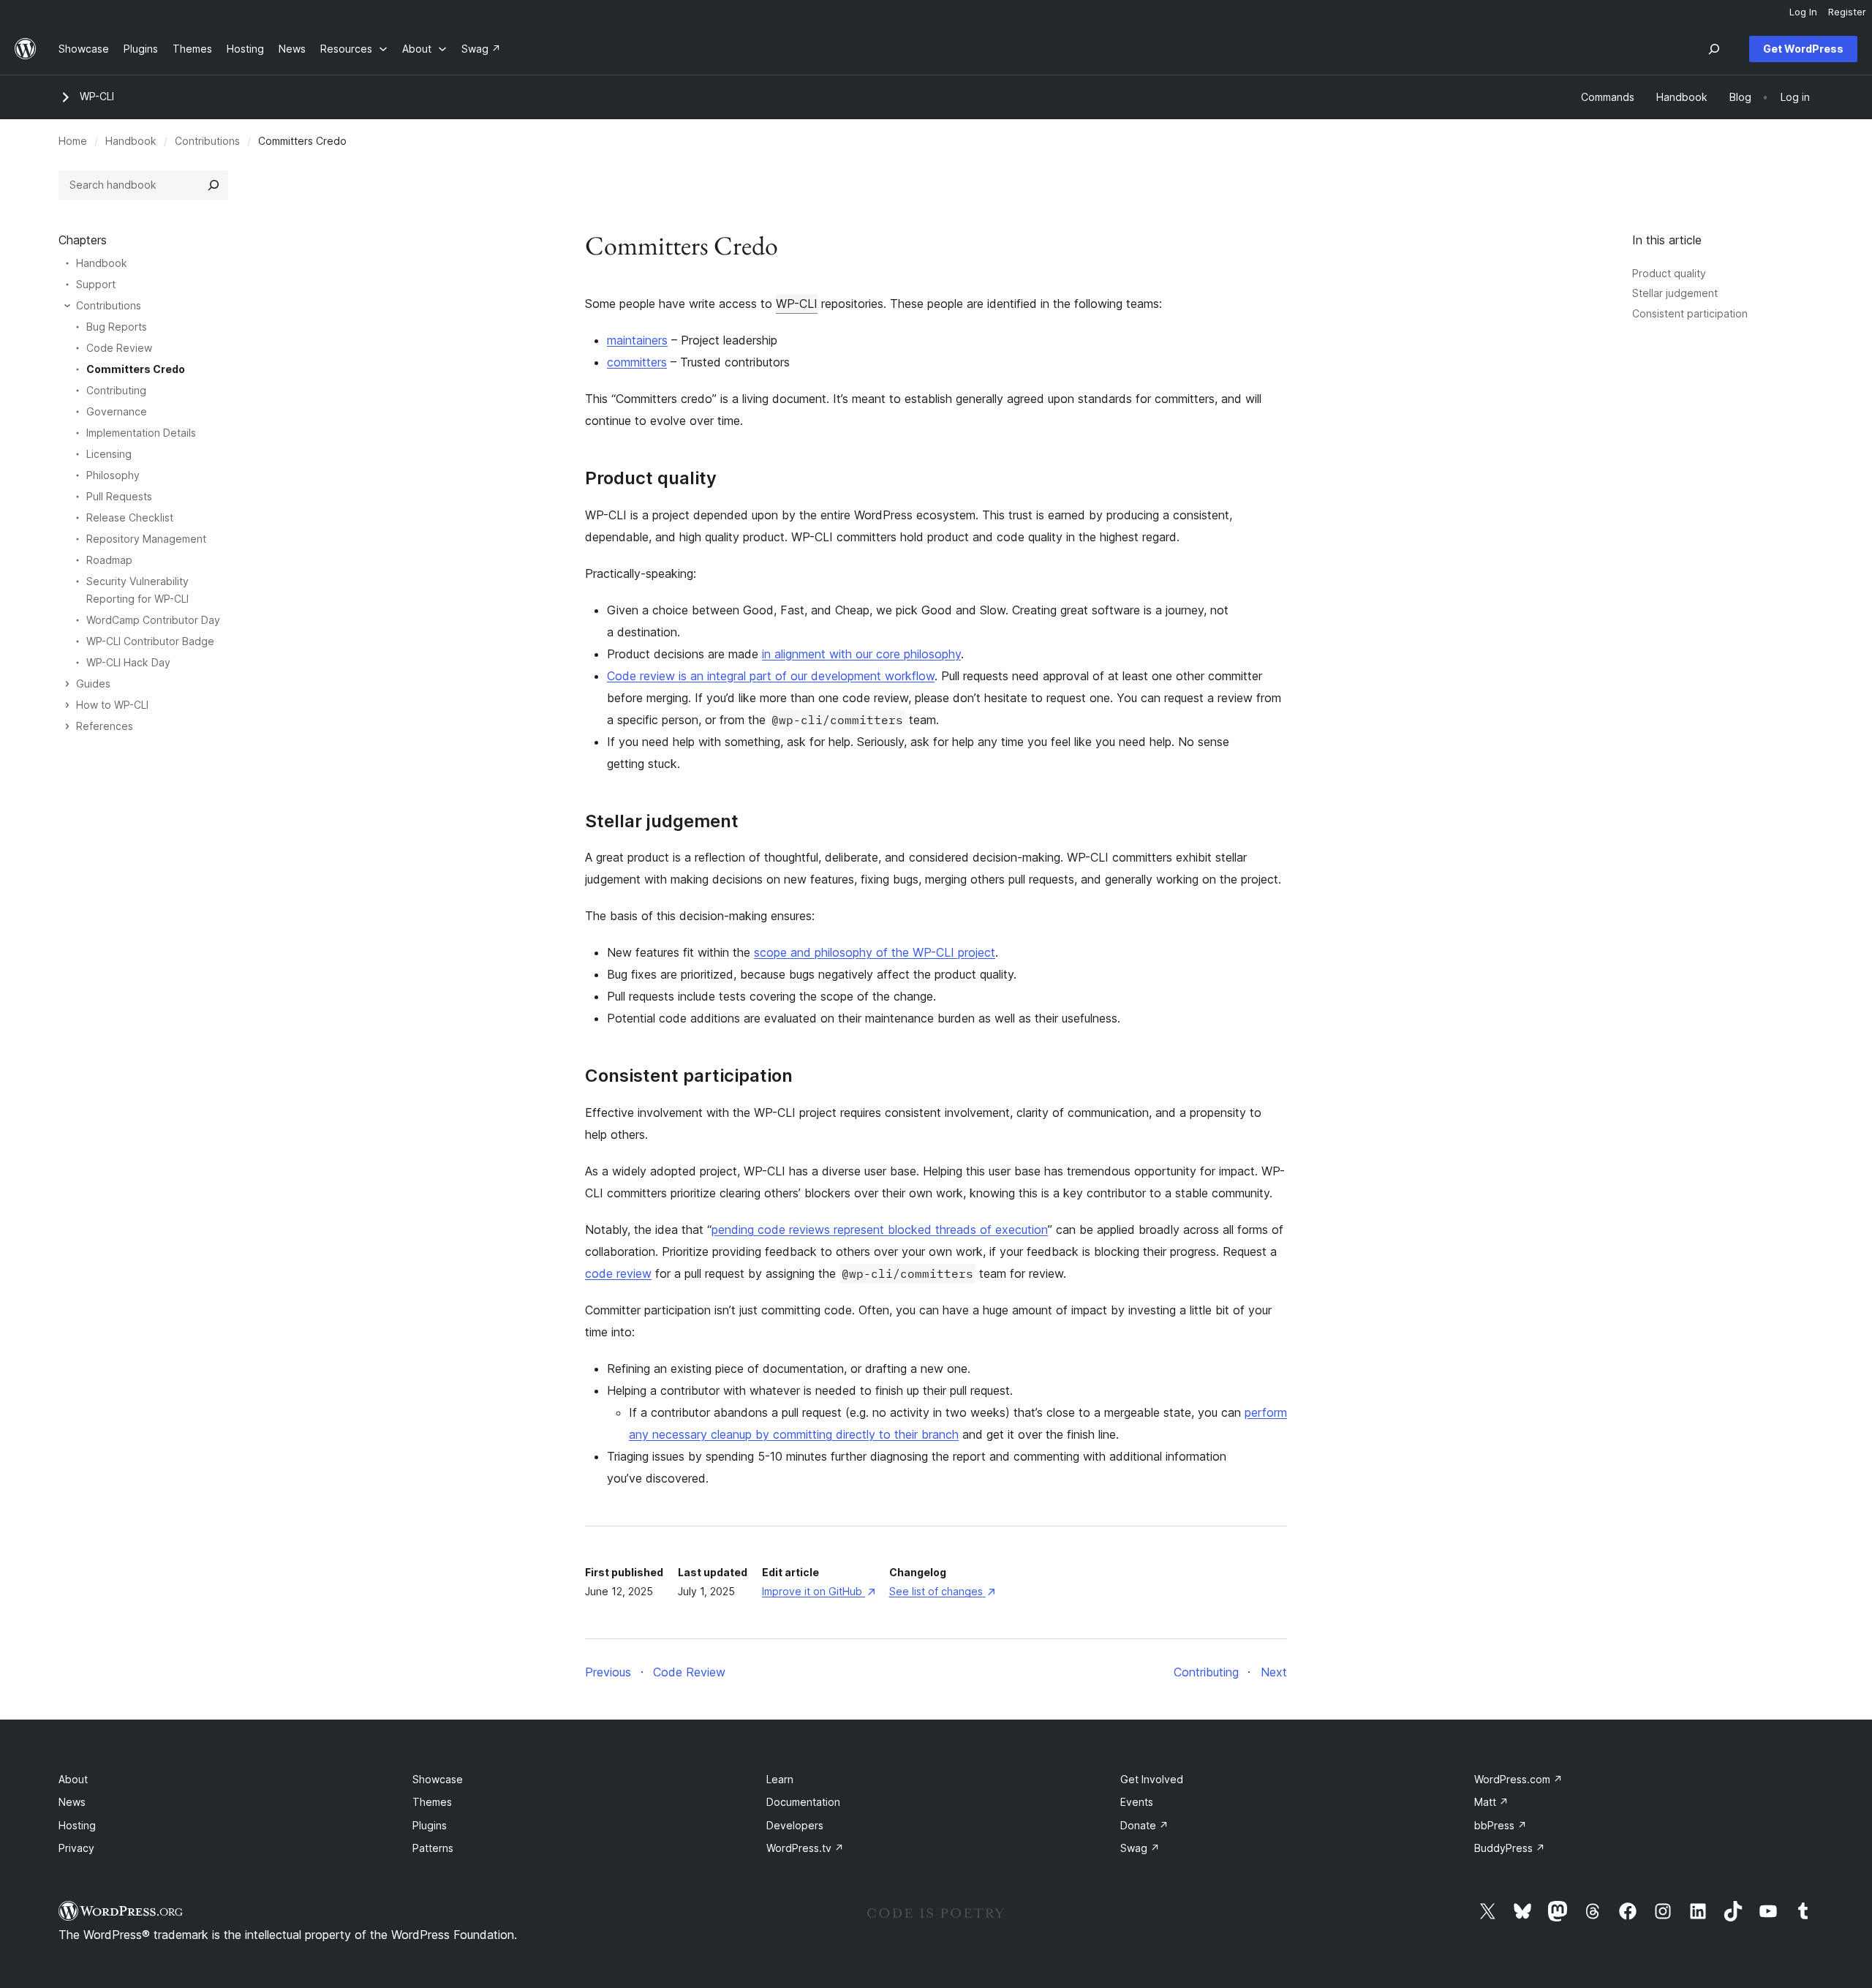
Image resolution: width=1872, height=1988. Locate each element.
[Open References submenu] (67, 726)
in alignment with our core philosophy (861, 654)
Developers (795, 1825)
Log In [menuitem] (1803, 12)
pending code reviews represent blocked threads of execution (880, 1230)
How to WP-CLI (112, 705)
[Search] (214, 185)
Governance (117, 411)
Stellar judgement (1675, 293)
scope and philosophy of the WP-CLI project (875, 952)
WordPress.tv (805, 1848)
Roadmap (109, 560)
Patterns (433, 1848)
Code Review (119, 348)
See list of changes (942, 1591)
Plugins (430, 1825)
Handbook (131, 141)
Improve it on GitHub (818, 1591)
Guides (93, 684)
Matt (1491, 1802)
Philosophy (113, 475)
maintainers (637, 340)
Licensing (109, 454)
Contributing (116, 390)
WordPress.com (1518, 1779)
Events (1137, 1802)
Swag (1140, 1848)
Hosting (77, 1825)
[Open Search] (1714, 49)
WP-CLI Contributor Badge (150, 641)
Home (73, 141)
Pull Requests (119, 496)
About (73, 1779)
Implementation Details (141, 433)
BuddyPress (1510, 1848)
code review (618, 1273)
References (105, 726)
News (72, 1802)
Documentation (803, 1802)
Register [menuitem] (1847, 12)
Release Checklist (130, 517)
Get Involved (1152, 1779)
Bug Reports (117, 327)
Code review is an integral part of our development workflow (771, 676)
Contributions (207, 141)
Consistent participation (1690, 313)
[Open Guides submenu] (67, 684)
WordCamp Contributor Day (153, 620)
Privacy (76, 1848)
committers (637, 362)
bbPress (1501, 1825)
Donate (1144, 1825)
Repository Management (146, 539)
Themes (432, 1802)
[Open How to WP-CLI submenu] (67, 705)
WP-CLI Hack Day (128, 662)
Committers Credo (136, 369)
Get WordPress (1803, 49)
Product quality (1669, 273)
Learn (780, 1779)
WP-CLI (97, 96)
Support (96, 284)
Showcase (438, 1779)
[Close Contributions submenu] (67, 306)
